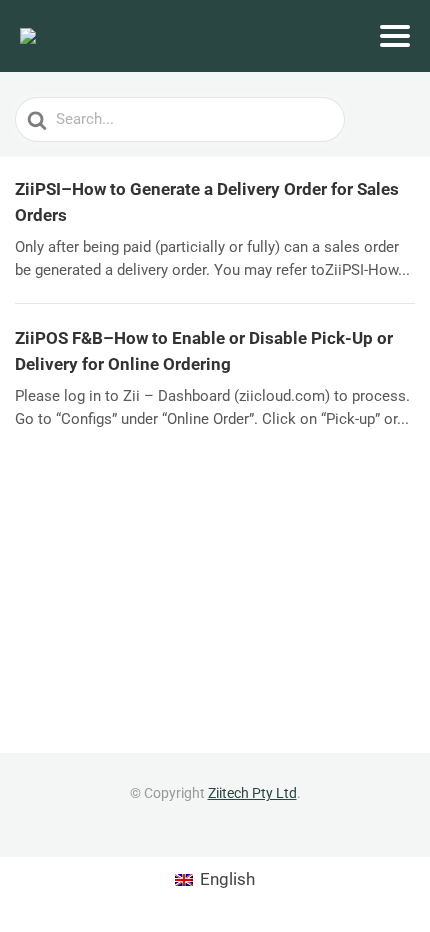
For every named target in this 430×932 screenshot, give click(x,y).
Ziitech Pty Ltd (252, 793)
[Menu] (395, 36)
